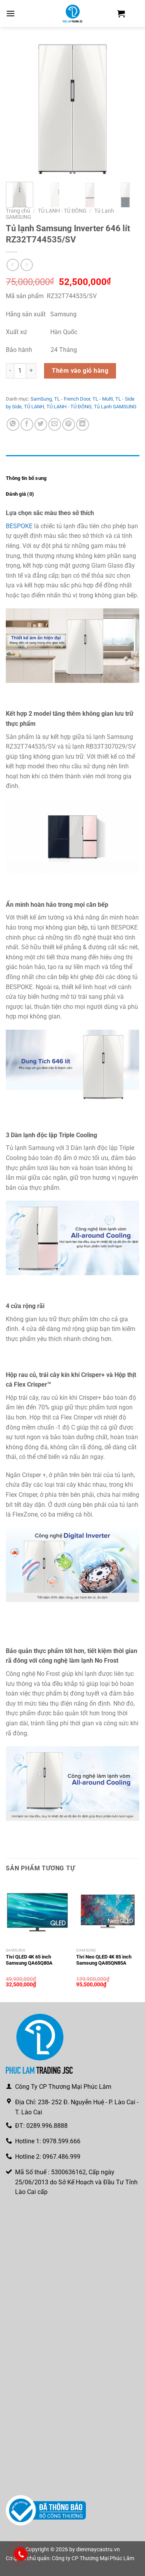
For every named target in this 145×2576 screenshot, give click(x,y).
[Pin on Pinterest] (69, 424)
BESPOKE (19, 526)
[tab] (72, 463)
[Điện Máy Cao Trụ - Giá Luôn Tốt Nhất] (73, 14)
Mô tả (12, 463)
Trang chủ (18, 211)
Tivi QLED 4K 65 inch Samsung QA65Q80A (29, 1960)
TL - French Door (72, 399)
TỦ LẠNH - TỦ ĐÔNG (62, 211)
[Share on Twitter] (41, 424)
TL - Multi (103, 399)
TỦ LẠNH (34, 407)
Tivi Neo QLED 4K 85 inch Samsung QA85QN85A (104, 1960)
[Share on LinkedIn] (83, 424)
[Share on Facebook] (27, 424)
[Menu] (10, 13)
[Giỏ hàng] (121, 14)
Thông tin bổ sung (26, 478)
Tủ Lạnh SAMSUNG (115, 407)
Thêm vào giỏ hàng (80, 371)
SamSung (41, 399)
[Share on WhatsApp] (13, 424)
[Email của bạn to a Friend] (55, 424)
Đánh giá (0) (20, 494)
